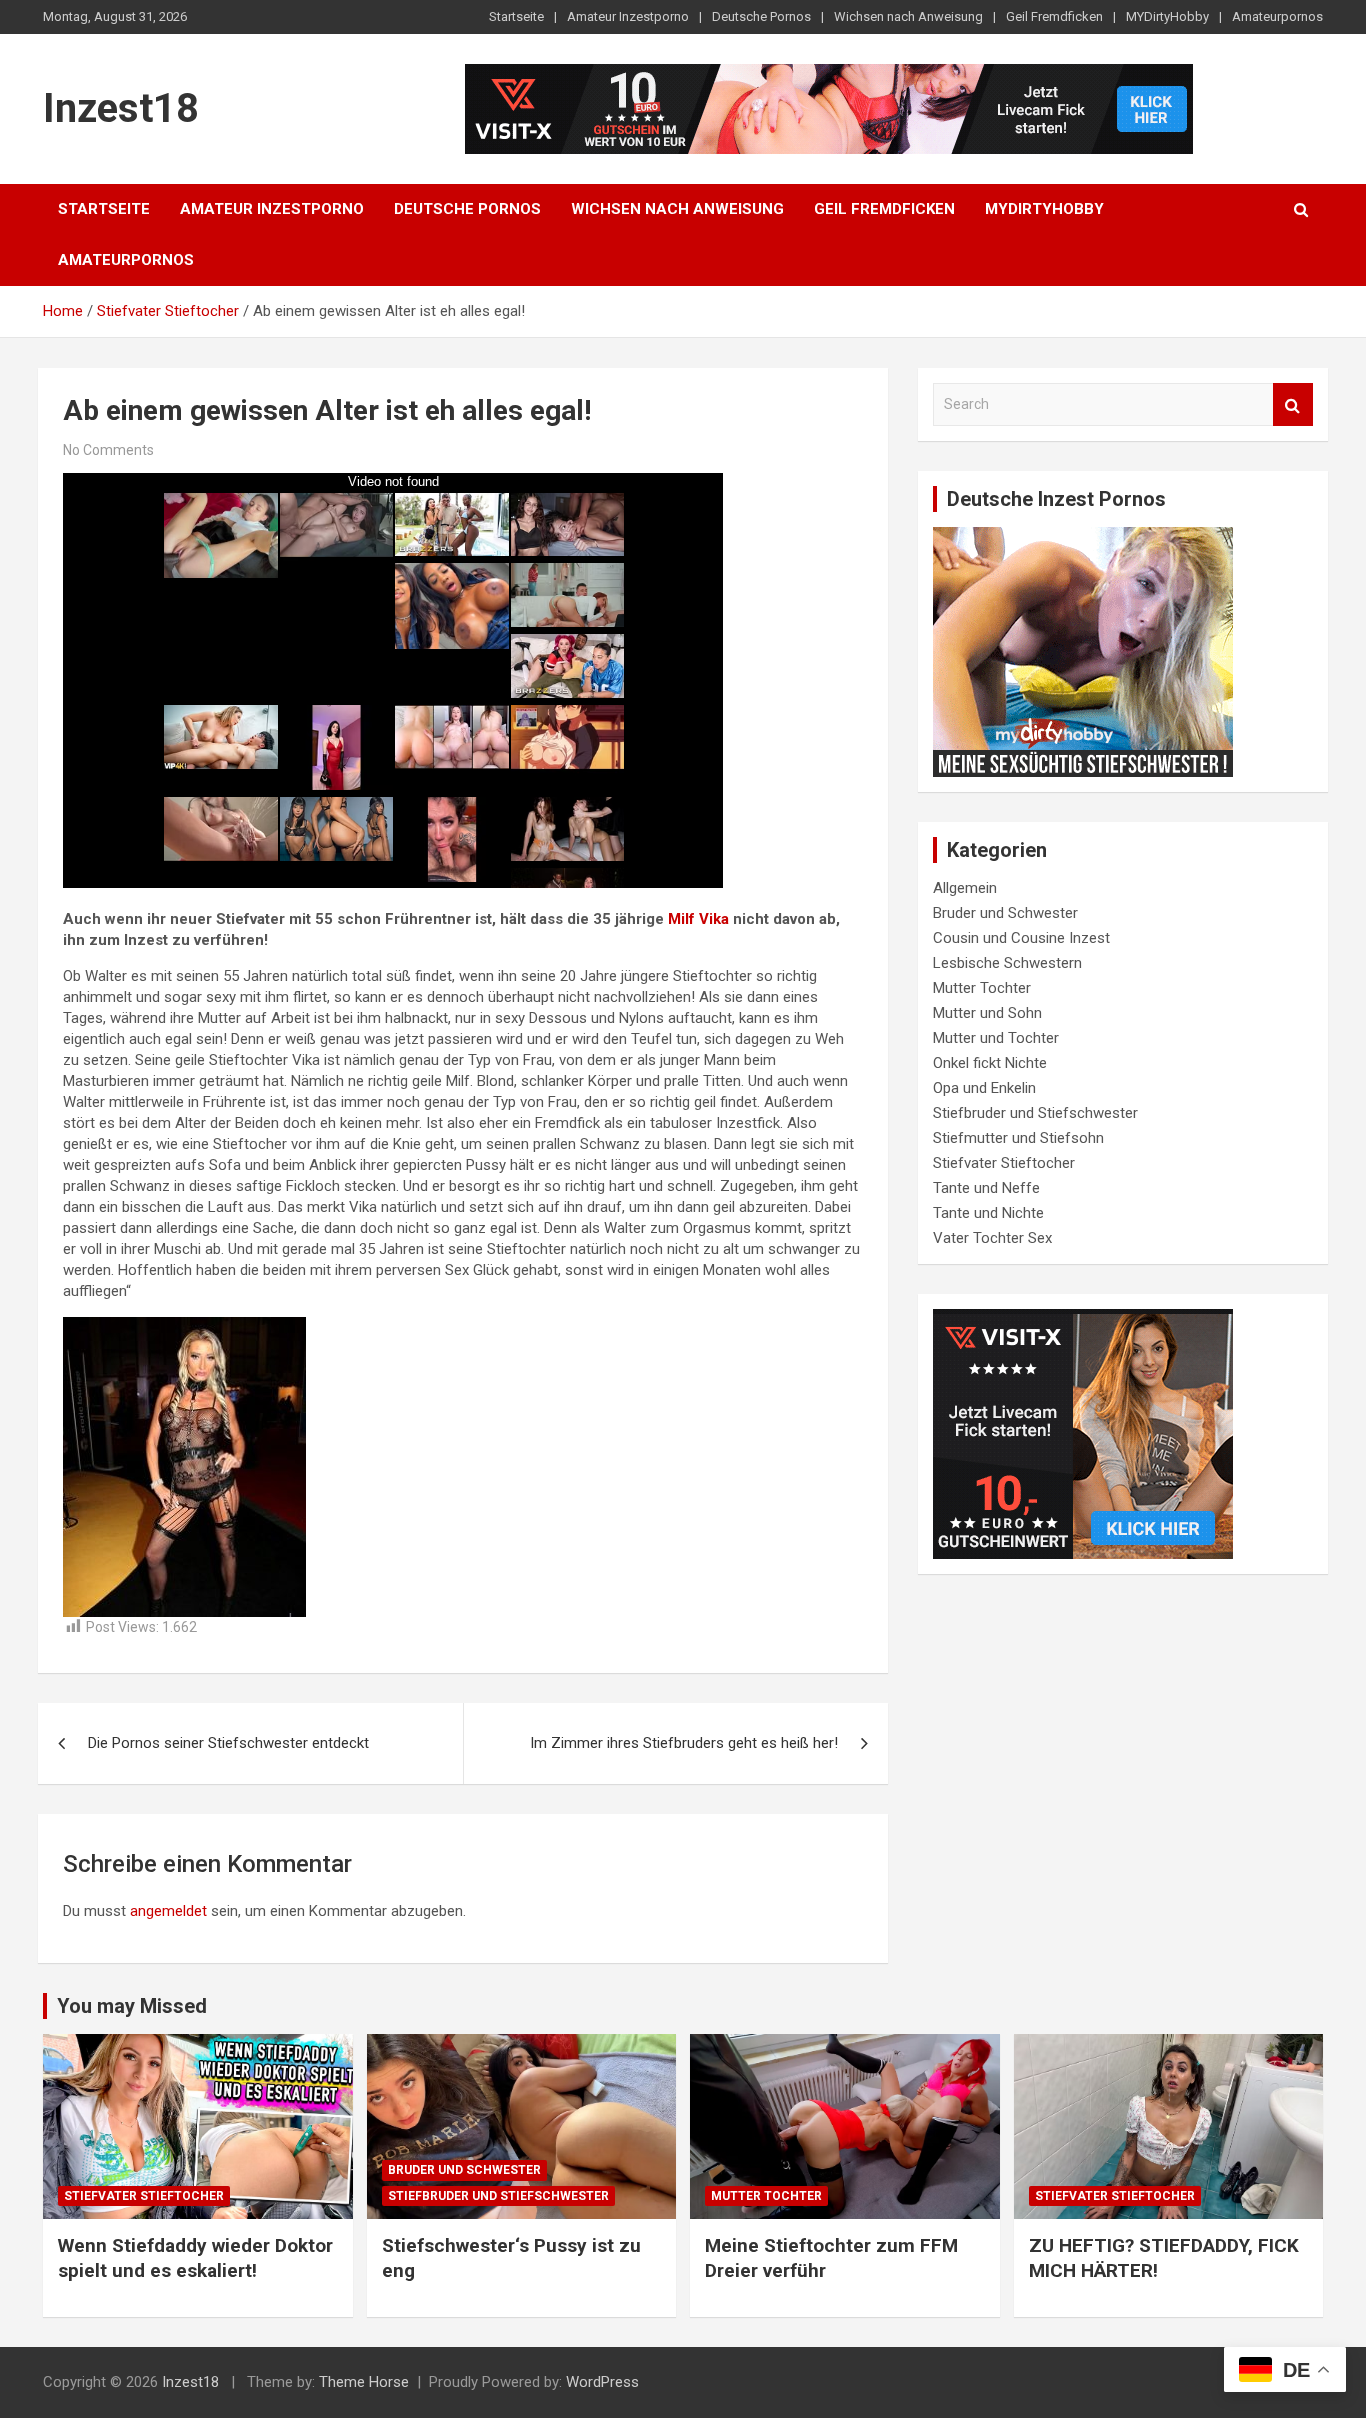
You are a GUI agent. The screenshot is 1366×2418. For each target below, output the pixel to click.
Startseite (516, 16)
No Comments (108, 450)
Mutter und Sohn (987, 1013)
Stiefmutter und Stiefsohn (1018, 1138)
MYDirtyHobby (1167, 16)
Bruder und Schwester (1005, 913)
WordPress (602, 2382)
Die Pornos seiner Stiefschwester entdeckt (228, 1743)
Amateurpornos (1277, 16)
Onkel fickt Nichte (990, 1063)
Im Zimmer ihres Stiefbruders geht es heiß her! (684, 1743)
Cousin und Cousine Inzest (1021, 938)
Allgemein (965, 888)
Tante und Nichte (988, 1213)
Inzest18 (121, 108)
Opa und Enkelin (984, 1088)
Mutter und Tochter (996, 1038)
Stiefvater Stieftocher (1004, 1163)
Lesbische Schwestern (1007, 963)
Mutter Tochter (982, 988)
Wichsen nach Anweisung (908, 16)
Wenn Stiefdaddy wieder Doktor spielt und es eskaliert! (195, 2258)
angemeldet (168, 1911)
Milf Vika (698, 919)
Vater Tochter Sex (992, 1238)
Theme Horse (364, 2382)
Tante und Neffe (986, 1188)
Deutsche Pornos (761, 16)
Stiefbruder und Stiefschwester (1035, 1113)
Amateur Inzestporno (628, 16)
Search (1293, 404)
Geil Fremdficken (1054, 16)
